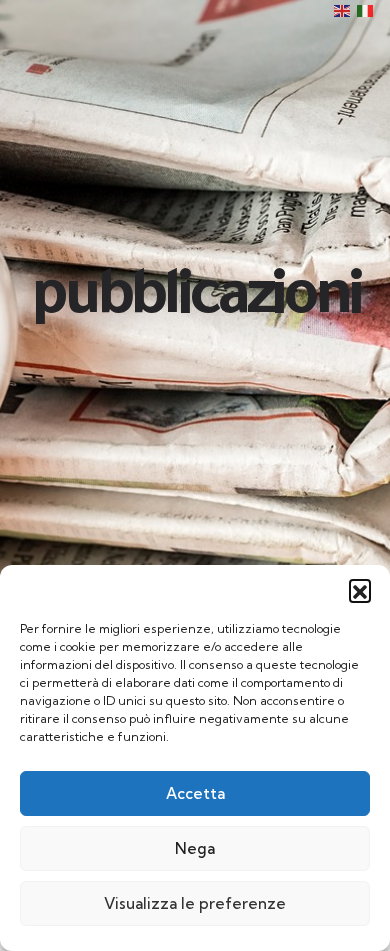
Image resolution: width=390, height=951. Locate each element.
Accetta (195, 793)
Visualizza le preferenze (195, 903)
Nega (195, 848)
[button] (360, 590)
